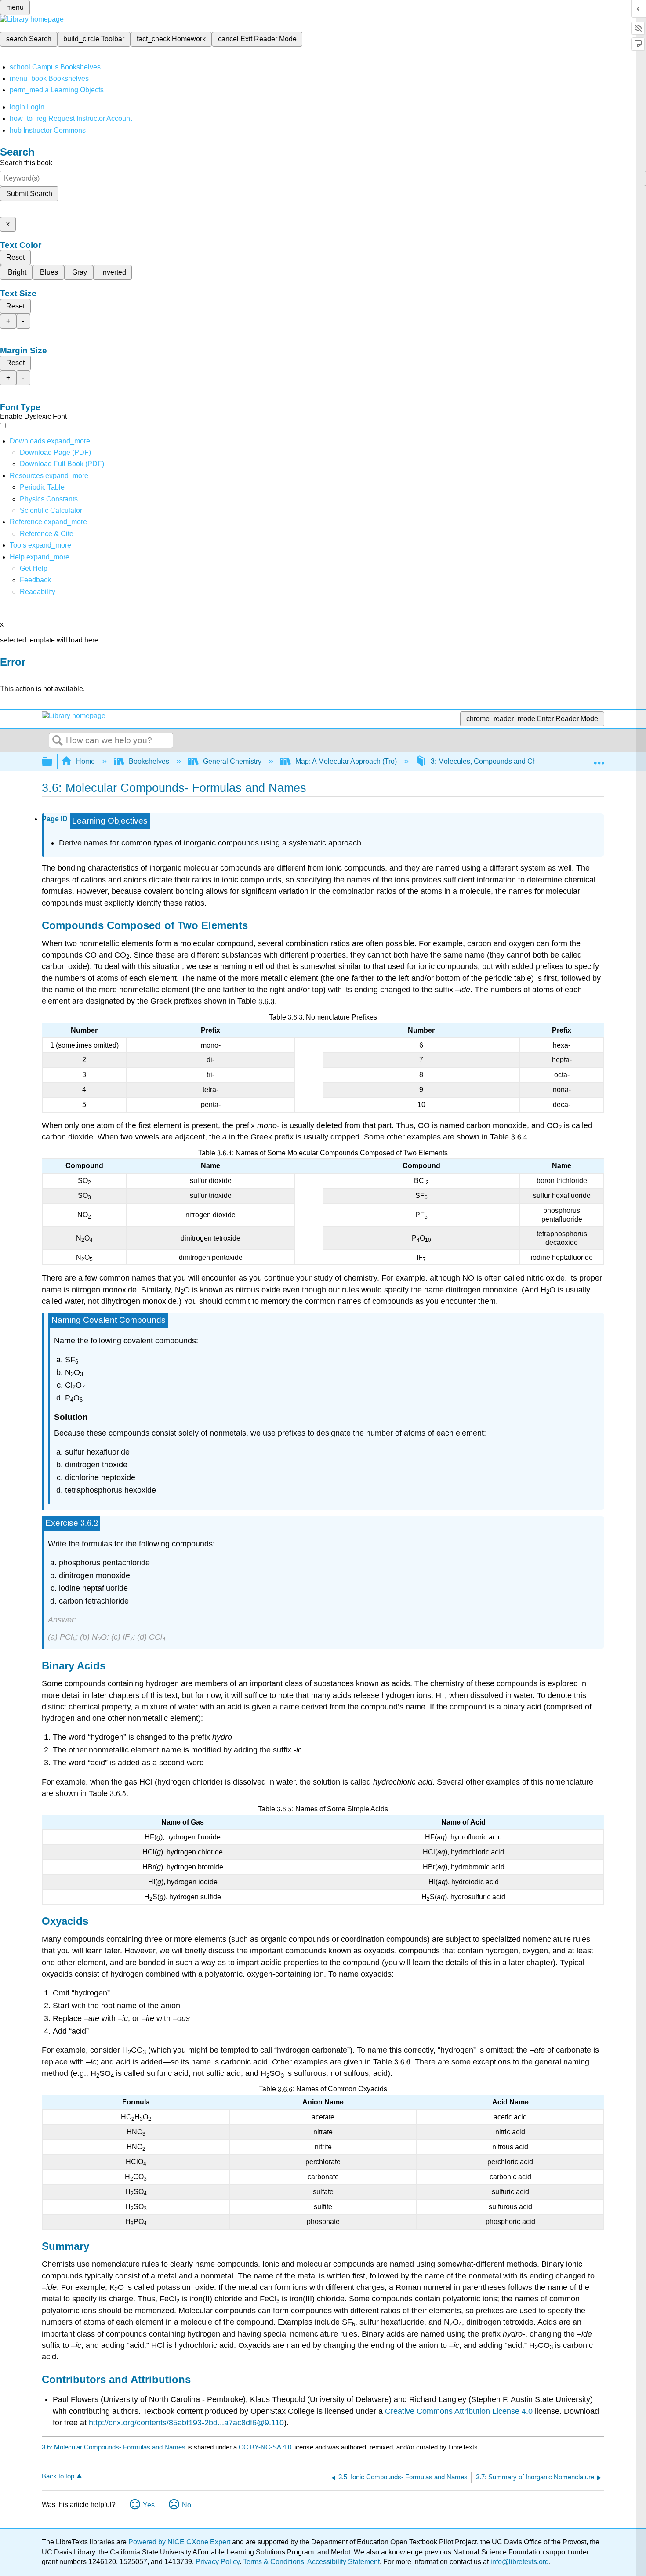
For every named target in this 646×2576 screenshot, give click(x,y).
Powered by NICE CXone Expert (180, 2542)
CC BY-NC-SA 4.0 (265, 2447)
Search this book (26, 163)
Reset (15, 257)
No (187, 2505)
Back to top (58, 2476)
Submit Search (29, 194)
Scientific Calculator (51, 510)
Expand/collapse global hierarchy (53, 762)
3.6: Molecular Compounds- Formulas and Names (114, 2447)
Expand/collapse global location (599, 759)
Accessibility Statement (343, 2562)
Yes (149, 2505)
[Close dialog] (6, 675)
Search (58, 741)
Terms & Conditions (274, 2562)
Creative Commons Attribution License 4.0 (459, 2411)
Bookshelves (149, 761)
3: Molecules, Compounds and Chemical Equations (511, 761)
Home (85, 761)
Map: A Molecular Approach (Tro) (346, 761)
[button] (35, 580)
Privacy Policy (218, 2562)
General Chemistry (232, 761)
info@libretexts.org (519, 2562)
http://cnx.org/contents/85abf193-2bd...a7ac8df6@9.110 (186, 2423)
